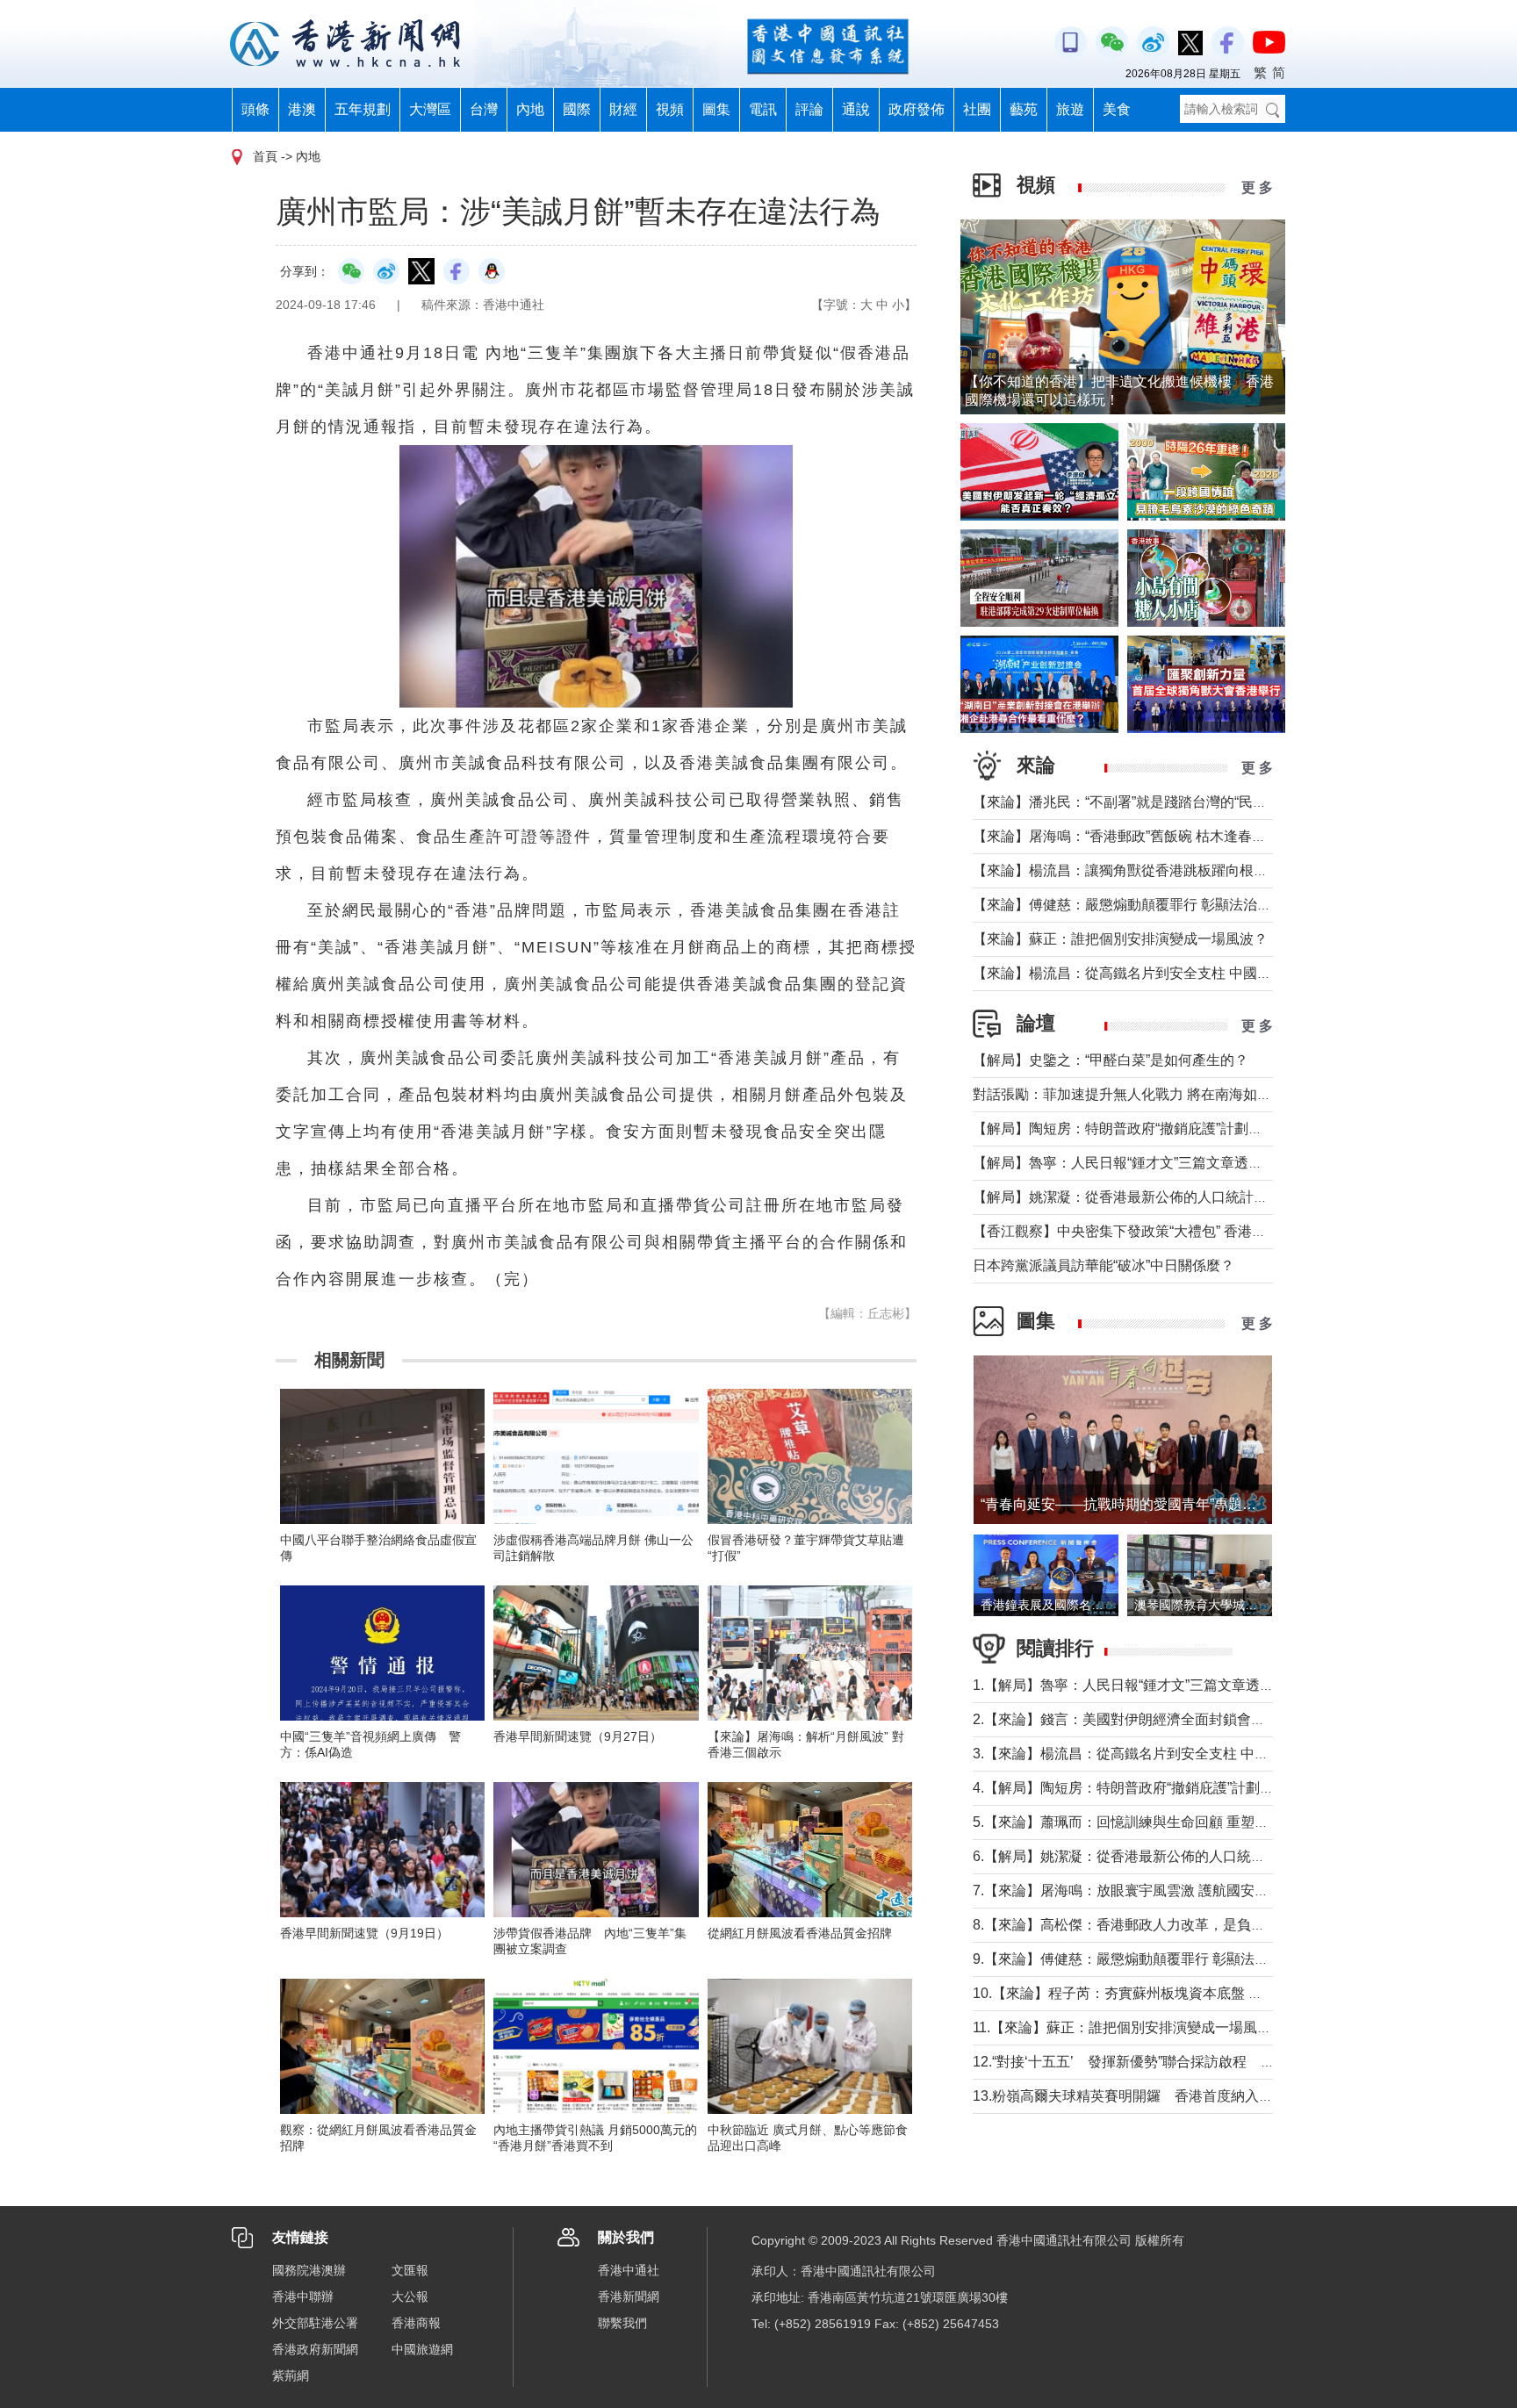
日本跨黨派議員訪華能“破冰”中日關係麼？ (1104, 1265)
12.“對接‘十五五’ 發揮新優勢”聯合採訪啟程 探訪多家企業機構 (1173, 2062)
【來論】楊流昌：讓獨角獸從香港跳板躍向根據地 (1127, 870)
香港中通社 (629, 2270)
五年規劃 (363, 109)
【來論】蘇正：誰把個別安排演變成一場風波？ (1120, 939)
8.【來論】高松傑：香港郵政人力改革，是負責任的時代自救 (1161, 1925)
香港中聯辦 (303, 2297)
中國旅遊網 (422, 2349)
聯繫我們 (622, 2323)
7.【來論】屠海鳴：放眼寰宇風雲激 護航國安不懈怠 (1135, 1890)
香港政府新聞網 (315, 2349)
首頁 (265, 156)
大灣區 (430, 109)
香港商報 (416, 2323)
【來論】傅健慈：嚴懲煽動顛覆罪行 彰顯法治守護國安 (1143, 905)
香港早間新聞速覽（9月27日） (578, 1736)
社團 (977, 109)
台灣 (484, 109)
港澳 (302, 109)
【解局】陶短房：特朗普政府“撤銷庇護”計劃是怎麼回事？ (1153, 1129)
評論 (809, 109)
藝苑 (1024, 109)
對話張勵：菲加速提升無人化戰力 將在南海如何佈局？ (1143, 1094)
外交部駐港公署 (315, 2323)
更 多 (1257, 187)
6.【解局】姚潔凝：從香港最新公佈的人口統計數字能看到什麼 (1168, 1856)
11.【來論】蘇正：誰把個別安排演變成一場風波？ (1129, 2027)
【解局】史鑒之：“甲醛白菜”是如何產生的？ (1111, 1060)
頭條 (255, 109)
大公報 (410, 2297)
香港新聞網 (629, 2297)
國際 (577, 109)
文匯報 (410, 2270)
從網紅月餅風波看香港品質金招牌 (800, 1933)
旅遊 (1070, 109)
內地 (530, 109)
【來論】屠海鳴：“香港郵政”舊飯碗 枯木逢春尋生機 (1133, 836)
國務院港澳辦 (309, 2270)
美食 (1117, 109)
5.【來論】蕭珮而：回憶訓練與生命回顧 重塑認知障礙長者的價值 (1177, 1822)
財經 (623, 109)
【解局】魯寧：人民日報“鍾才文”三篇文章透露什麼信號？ (1153, 1163)
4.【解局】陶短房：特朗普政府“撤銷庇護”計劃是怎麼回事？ (1158, 1788)
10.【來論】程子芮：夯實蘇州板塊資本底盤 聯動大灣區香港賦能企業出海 (1202, 1993)
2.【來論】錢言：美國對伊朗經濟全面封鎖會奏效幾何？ (1147, 1719)
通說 (856, 109)
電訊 (763, 109)
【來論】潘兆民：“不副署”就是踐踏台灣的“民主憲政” (1136, 802)
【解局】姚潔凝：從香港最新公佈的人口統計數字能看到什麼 (1162, 1197)
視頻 (670, 109)
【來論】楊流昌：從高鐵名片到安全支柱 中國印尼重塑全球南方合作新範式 (1206, 973)
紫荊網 (291, 2376)
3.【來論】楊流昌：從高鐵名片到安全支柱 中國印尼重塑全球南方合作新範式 (1212, 1754)
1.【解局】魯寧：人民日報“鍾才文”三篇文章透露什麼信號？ (1158, 1685)
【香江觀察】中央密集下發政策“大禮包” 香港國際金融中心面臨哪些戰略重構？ (1218, 1231)
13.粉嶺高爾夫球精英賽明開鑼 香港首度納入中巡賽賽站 (1151, 2096)
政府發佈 (917, 109)
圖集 (716, 109)
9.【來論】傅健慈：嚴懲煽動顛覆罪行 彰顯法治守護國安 (1149, 1959)
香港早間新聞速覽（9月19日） (364, 1933)
